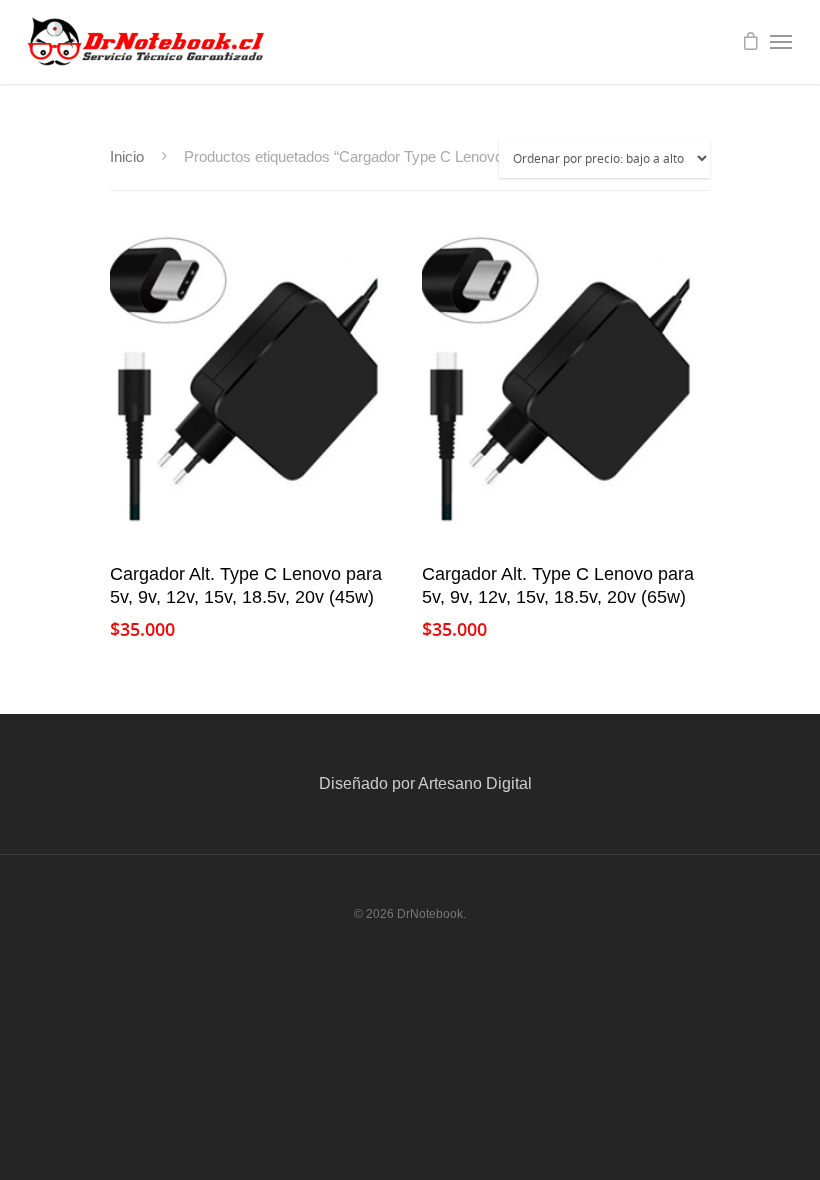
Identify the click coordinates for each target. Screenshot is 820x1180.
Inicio (127, 157)
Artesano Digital (475, 783)
